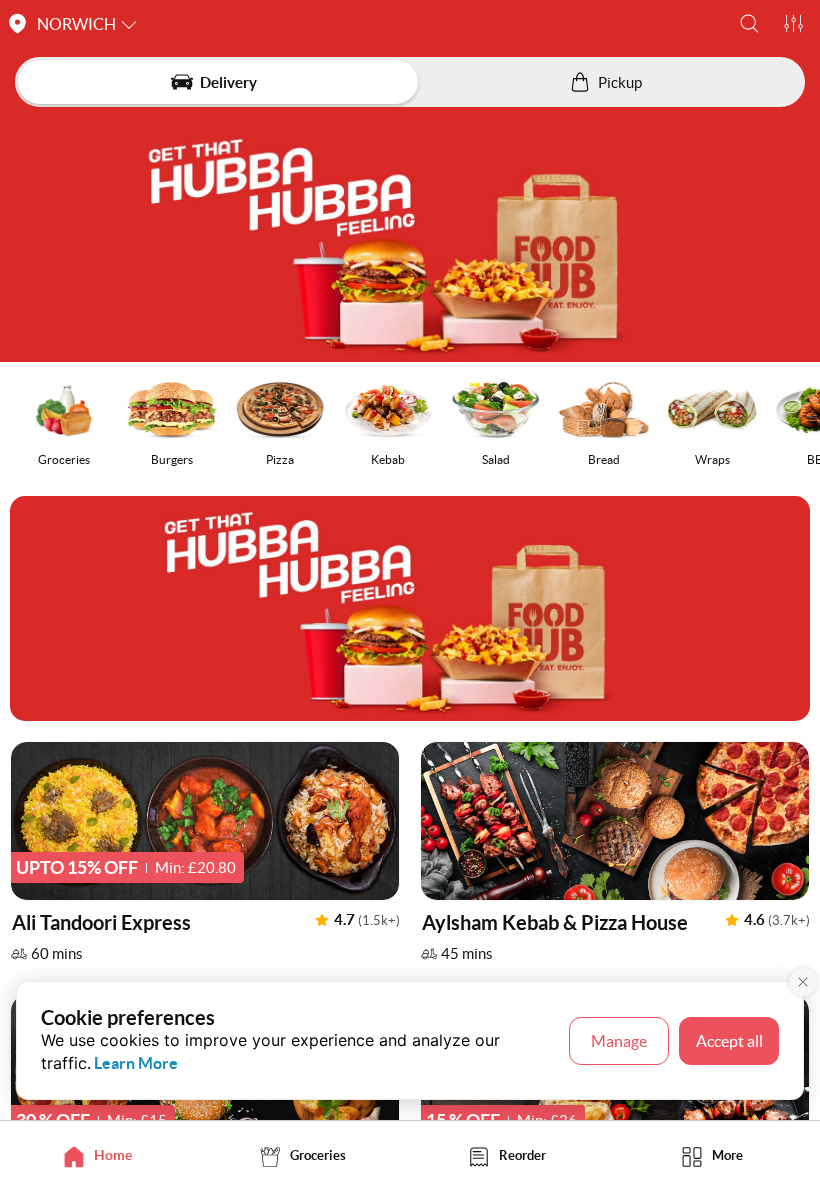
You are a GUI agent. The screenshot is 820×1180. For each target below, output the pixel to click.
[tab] (102, 1155)
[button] (749, 23)
